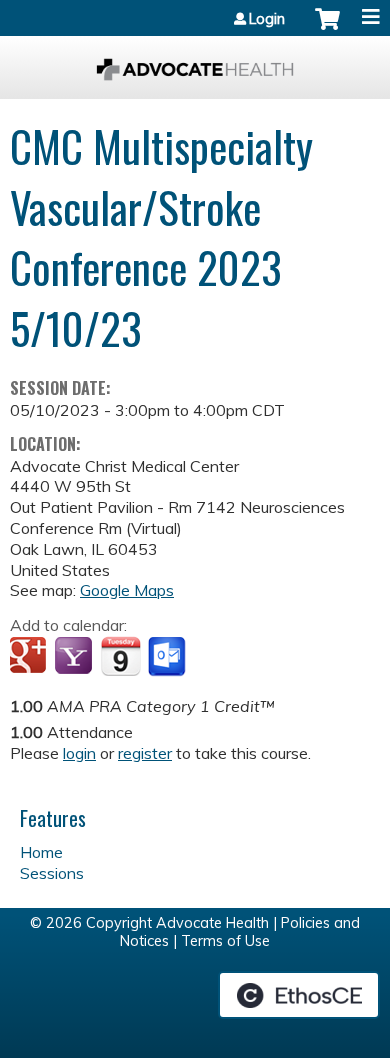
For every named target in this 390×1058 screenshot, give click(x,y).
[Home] (195, 62)
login (79, 753)
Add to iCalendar (120, 656)
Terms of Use (225, 941)
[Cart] (327, 29)
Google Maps (127, 590)
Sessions (52, 873)
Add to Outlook (168, 657)
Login (267, 19)
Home (41, 852)
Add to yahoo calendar (75, 657)
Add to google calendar (30, 657)
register (145, 753)
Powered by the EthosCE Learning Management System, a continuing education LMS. (299, 995)
